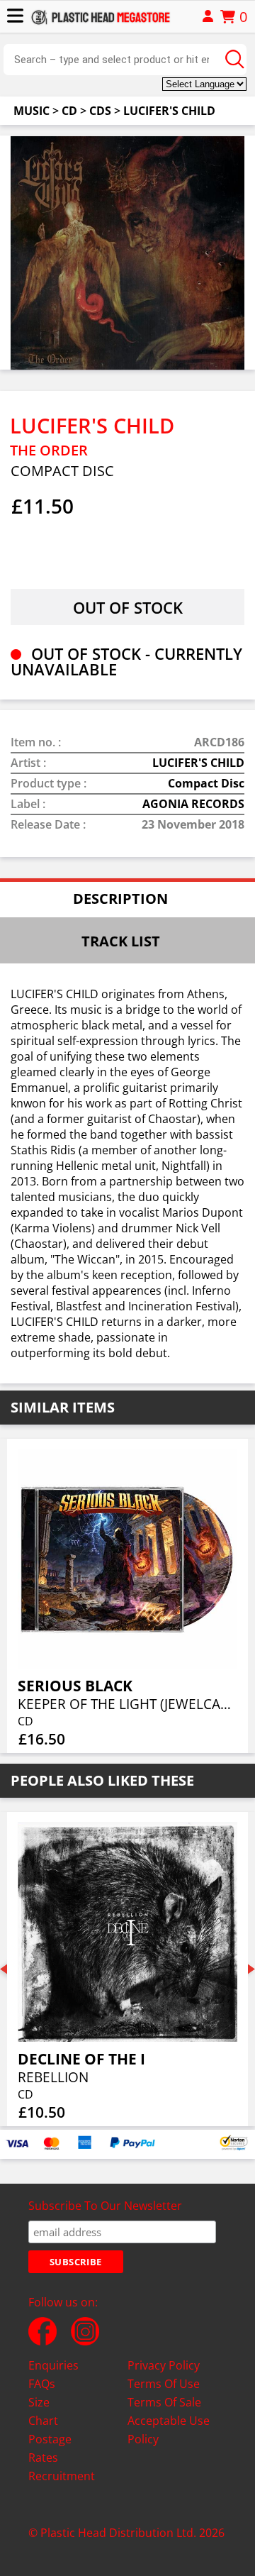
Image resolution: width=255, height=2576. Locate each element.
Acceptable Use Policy (169, 2430)
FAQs (42, 2384)
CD (69, 111)
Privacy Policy (164, 2365)
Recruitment (62, 2476)
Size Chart (43, 2411)
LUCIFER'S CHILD (169, 111)
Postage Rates (50, 2448)
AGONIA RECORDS (193, 804)
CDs (100, 111)
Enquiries (53, 2365)
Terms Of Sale (164, 2402)
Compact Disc (206, 783)
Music (32, 111)
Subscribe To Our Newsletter (105, 2206)
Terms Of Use (164, 2384)
